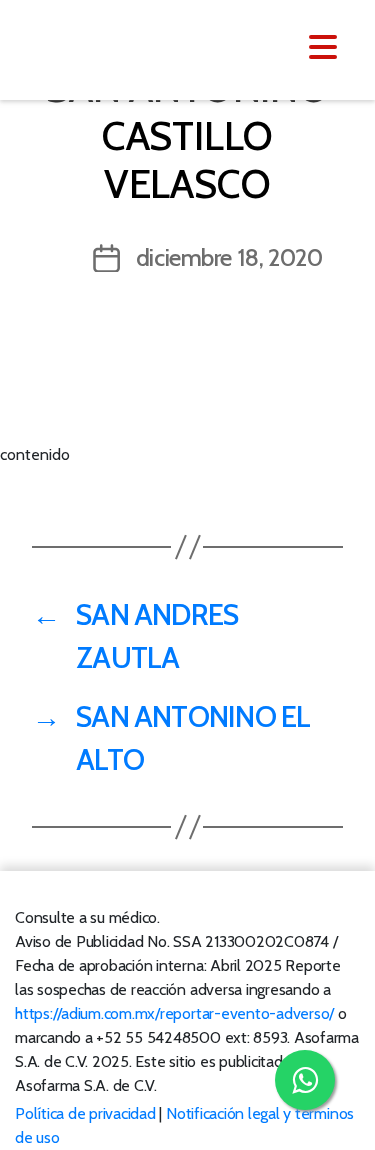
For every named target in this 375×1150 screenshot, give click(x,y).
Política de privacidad (85, 1113)
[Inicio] (137, 48)
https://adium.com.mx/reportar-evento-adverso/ (174, 1013)
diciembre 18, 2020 (229, 257)
